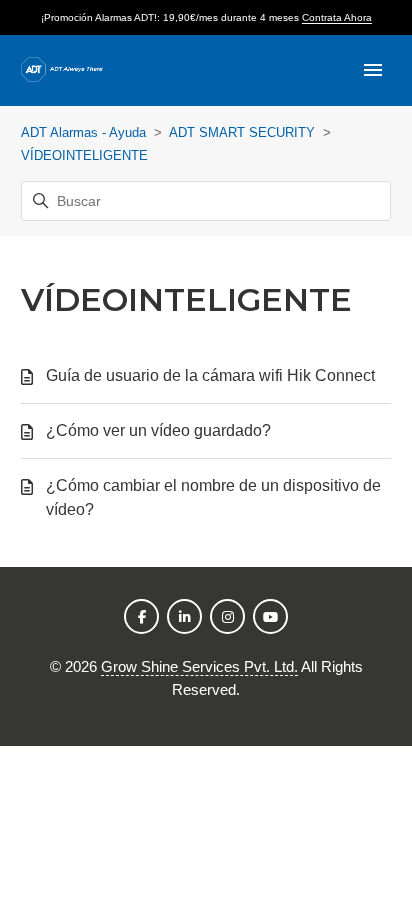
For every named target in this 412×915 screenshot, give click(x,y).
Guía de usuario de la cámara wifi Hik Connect (210, 375)
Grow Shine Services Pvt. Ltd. (199, 666)
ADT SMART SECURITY (242, 132)
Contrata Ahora (337, 17)
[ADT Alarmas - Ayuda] (62, 70)
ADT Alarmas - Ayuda (83, 132)
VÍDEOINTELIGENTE (84, 155)
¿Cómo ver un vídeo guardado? (158, 430)
